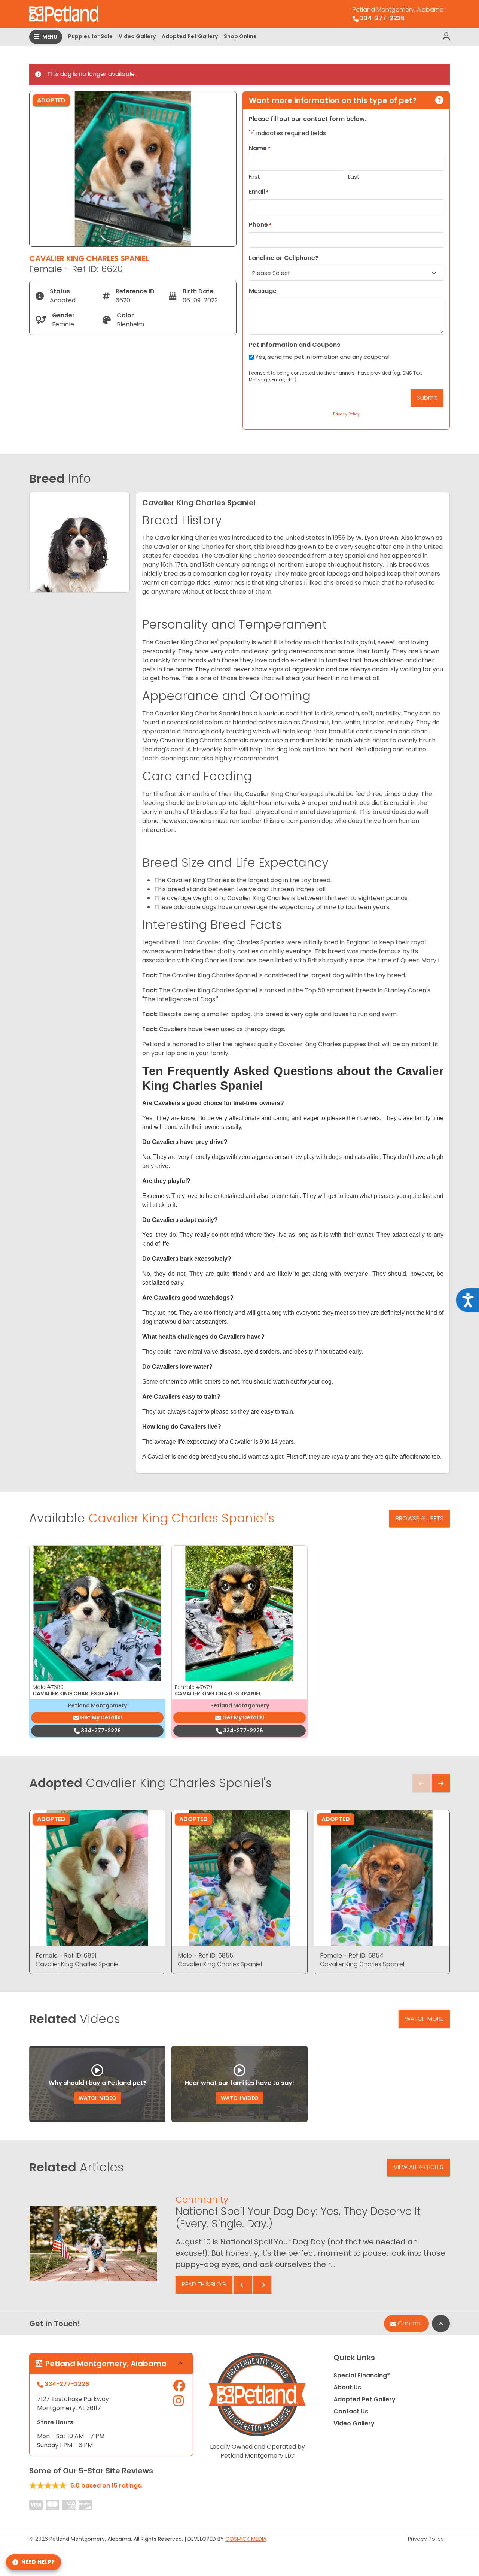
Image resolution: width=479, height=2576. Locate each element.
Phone (260, 225)
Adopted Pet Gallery (190, 36)
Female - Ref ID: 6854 (352, 1956)
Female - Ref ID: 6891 (66, 1956)
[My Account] (446, 37)
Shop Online (240, 36)
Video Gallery (137, 36)
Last (354, 177)
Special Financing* (362, 2375)
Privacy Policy (426, 2539)
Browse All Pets (419, 1518)
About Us (347, 2387)
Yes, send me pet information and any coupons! (322, 357)
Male (48, 1687)
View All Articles (419, 2167)
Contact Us (351, 2411)
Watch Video (97, 2098)
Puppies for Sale (90, 36)
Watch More (424, 2019)
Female (193, 1687)
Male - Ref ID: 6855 (205, 1956)
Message (263, 291)
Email (259, 192)
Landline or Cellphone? (284, 258)
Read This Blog (204, 2284)
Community (202, 2199)
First (254, 177)
